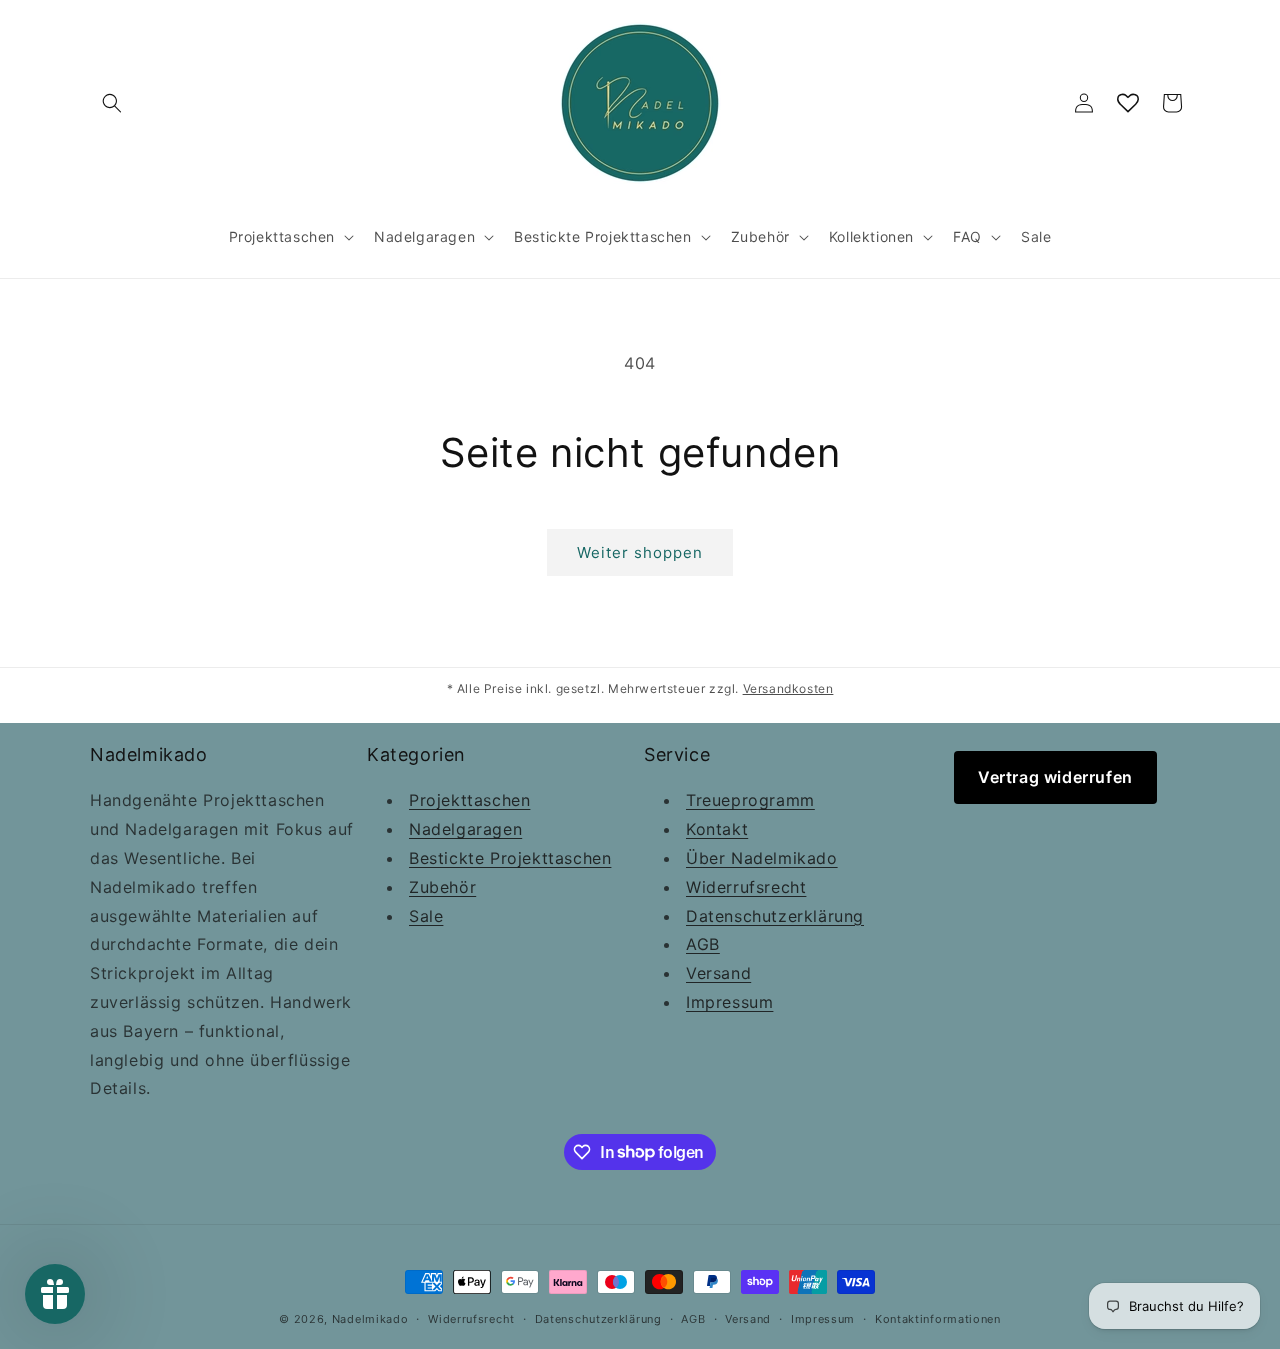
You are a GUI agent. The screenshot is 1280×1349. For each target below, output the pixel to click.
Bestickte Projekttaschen (510, 858)
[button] (112, 103)
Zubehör (442, 887)
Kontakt (717, 830)
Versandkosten (788, 688)
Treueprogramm (750, 801)
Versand (718, 974)
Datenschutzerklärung (775, 916)
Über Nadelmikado (762, 858)
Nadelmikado (370, 1319)
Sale (426, 916)
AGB (703, 945)
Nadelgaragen (465, 830)
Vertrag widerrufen (1055, 777)
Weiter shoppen (640, 552)
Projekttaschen (469, 801)
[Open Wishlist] (1128, 103)
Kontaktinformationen (938, 1318)
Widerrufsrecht (746, 887)
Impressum (729, 1002)
